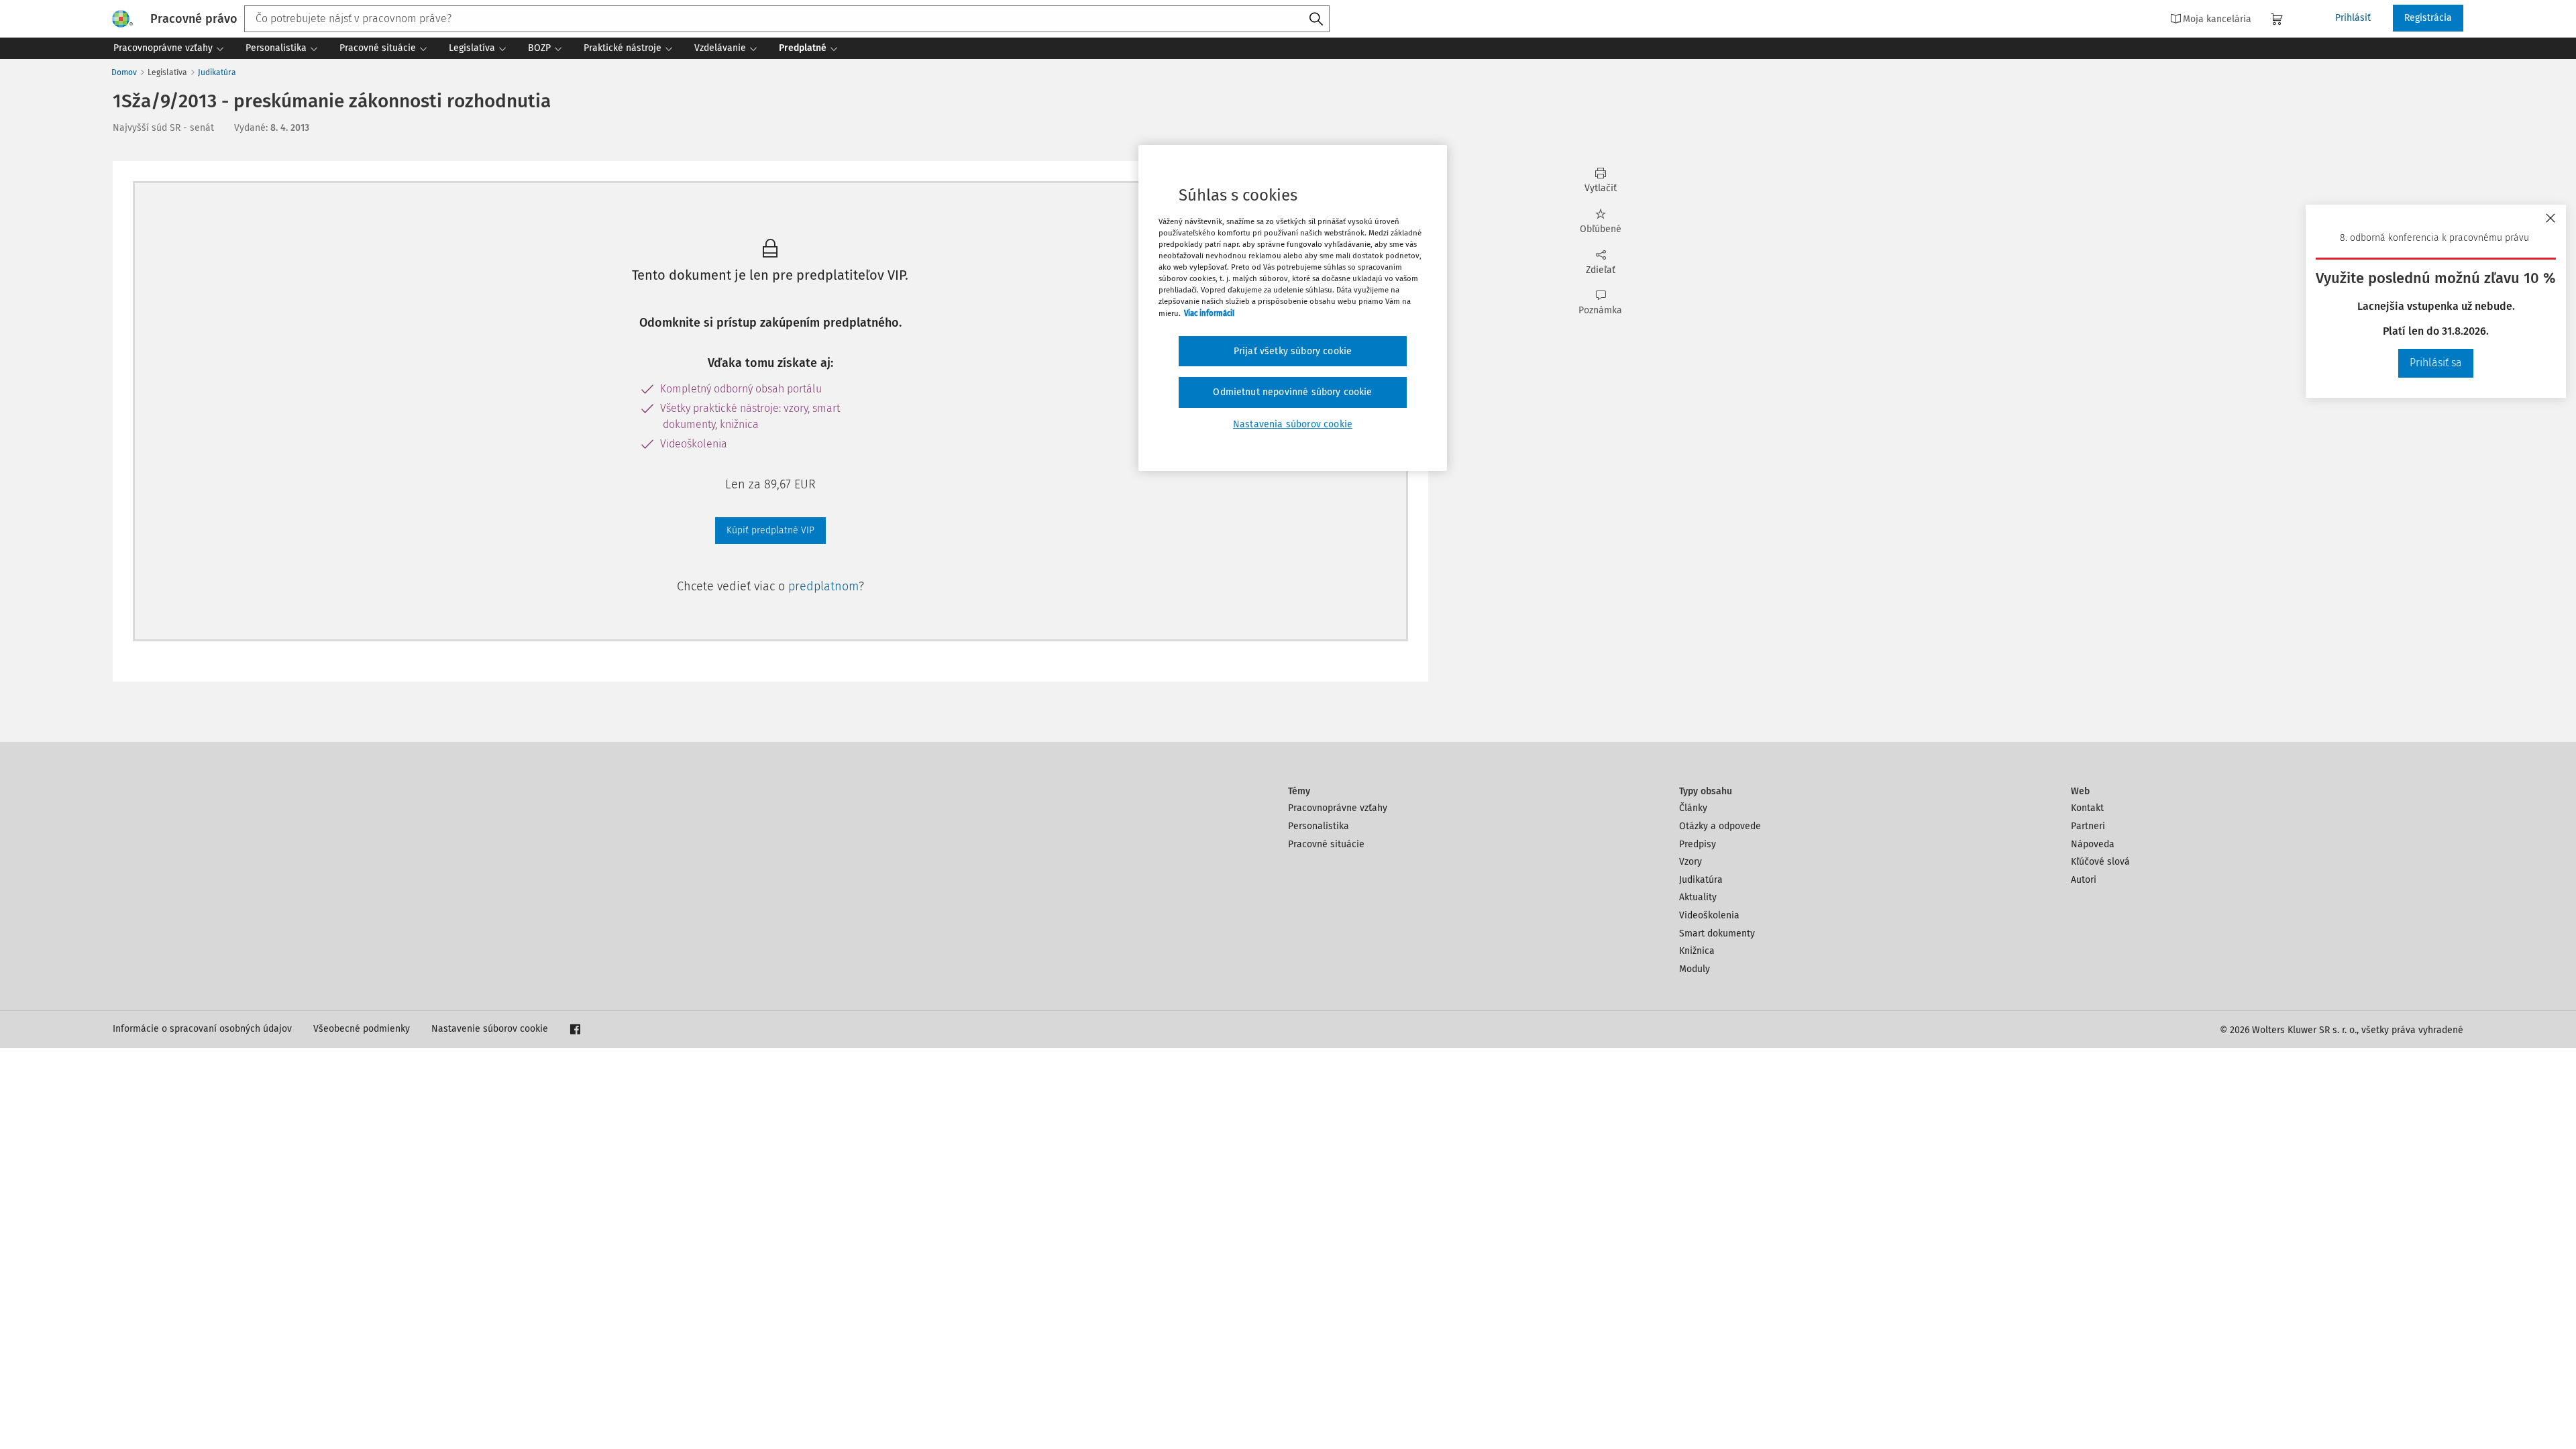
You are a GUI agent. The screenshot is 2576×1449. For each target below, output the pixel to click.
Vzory (1690, 862)
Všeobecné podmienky (362, 1029)
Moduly (1695, 969)
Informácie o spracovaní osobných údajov (202, 1029)
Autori (2084, 880)
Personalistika (1319, 826)
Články (1693, 808)
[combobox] (787, 19)
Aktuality (1698, 897)
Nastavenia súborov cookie (1293, 424)
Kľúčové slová (2100, 862)
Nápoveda (2093, 844)
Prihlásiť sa (2436, 363)
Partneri (2088, 826)
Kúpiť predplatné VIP (770, 530)
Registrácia (2428, 18)
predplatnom (823, 586)
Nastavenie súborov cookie (490, 1029)
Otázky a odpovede (1720, 826)
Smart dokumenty (1717, 933)
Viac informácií (1209, 313)
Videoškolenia (1709, 915)
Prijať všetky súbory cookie (1293, 351)
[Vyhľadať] (1316, 19)
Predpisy (1698, 844)
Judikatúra (217, 72)
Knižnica (1697, 951)
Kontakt (2087, 808)
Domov (124, 72)
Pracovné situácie (1326, 844)
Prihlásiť (2353, 18)
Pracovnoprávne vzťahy (1338, 808)
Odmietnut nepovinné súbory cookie (1292, 392)
